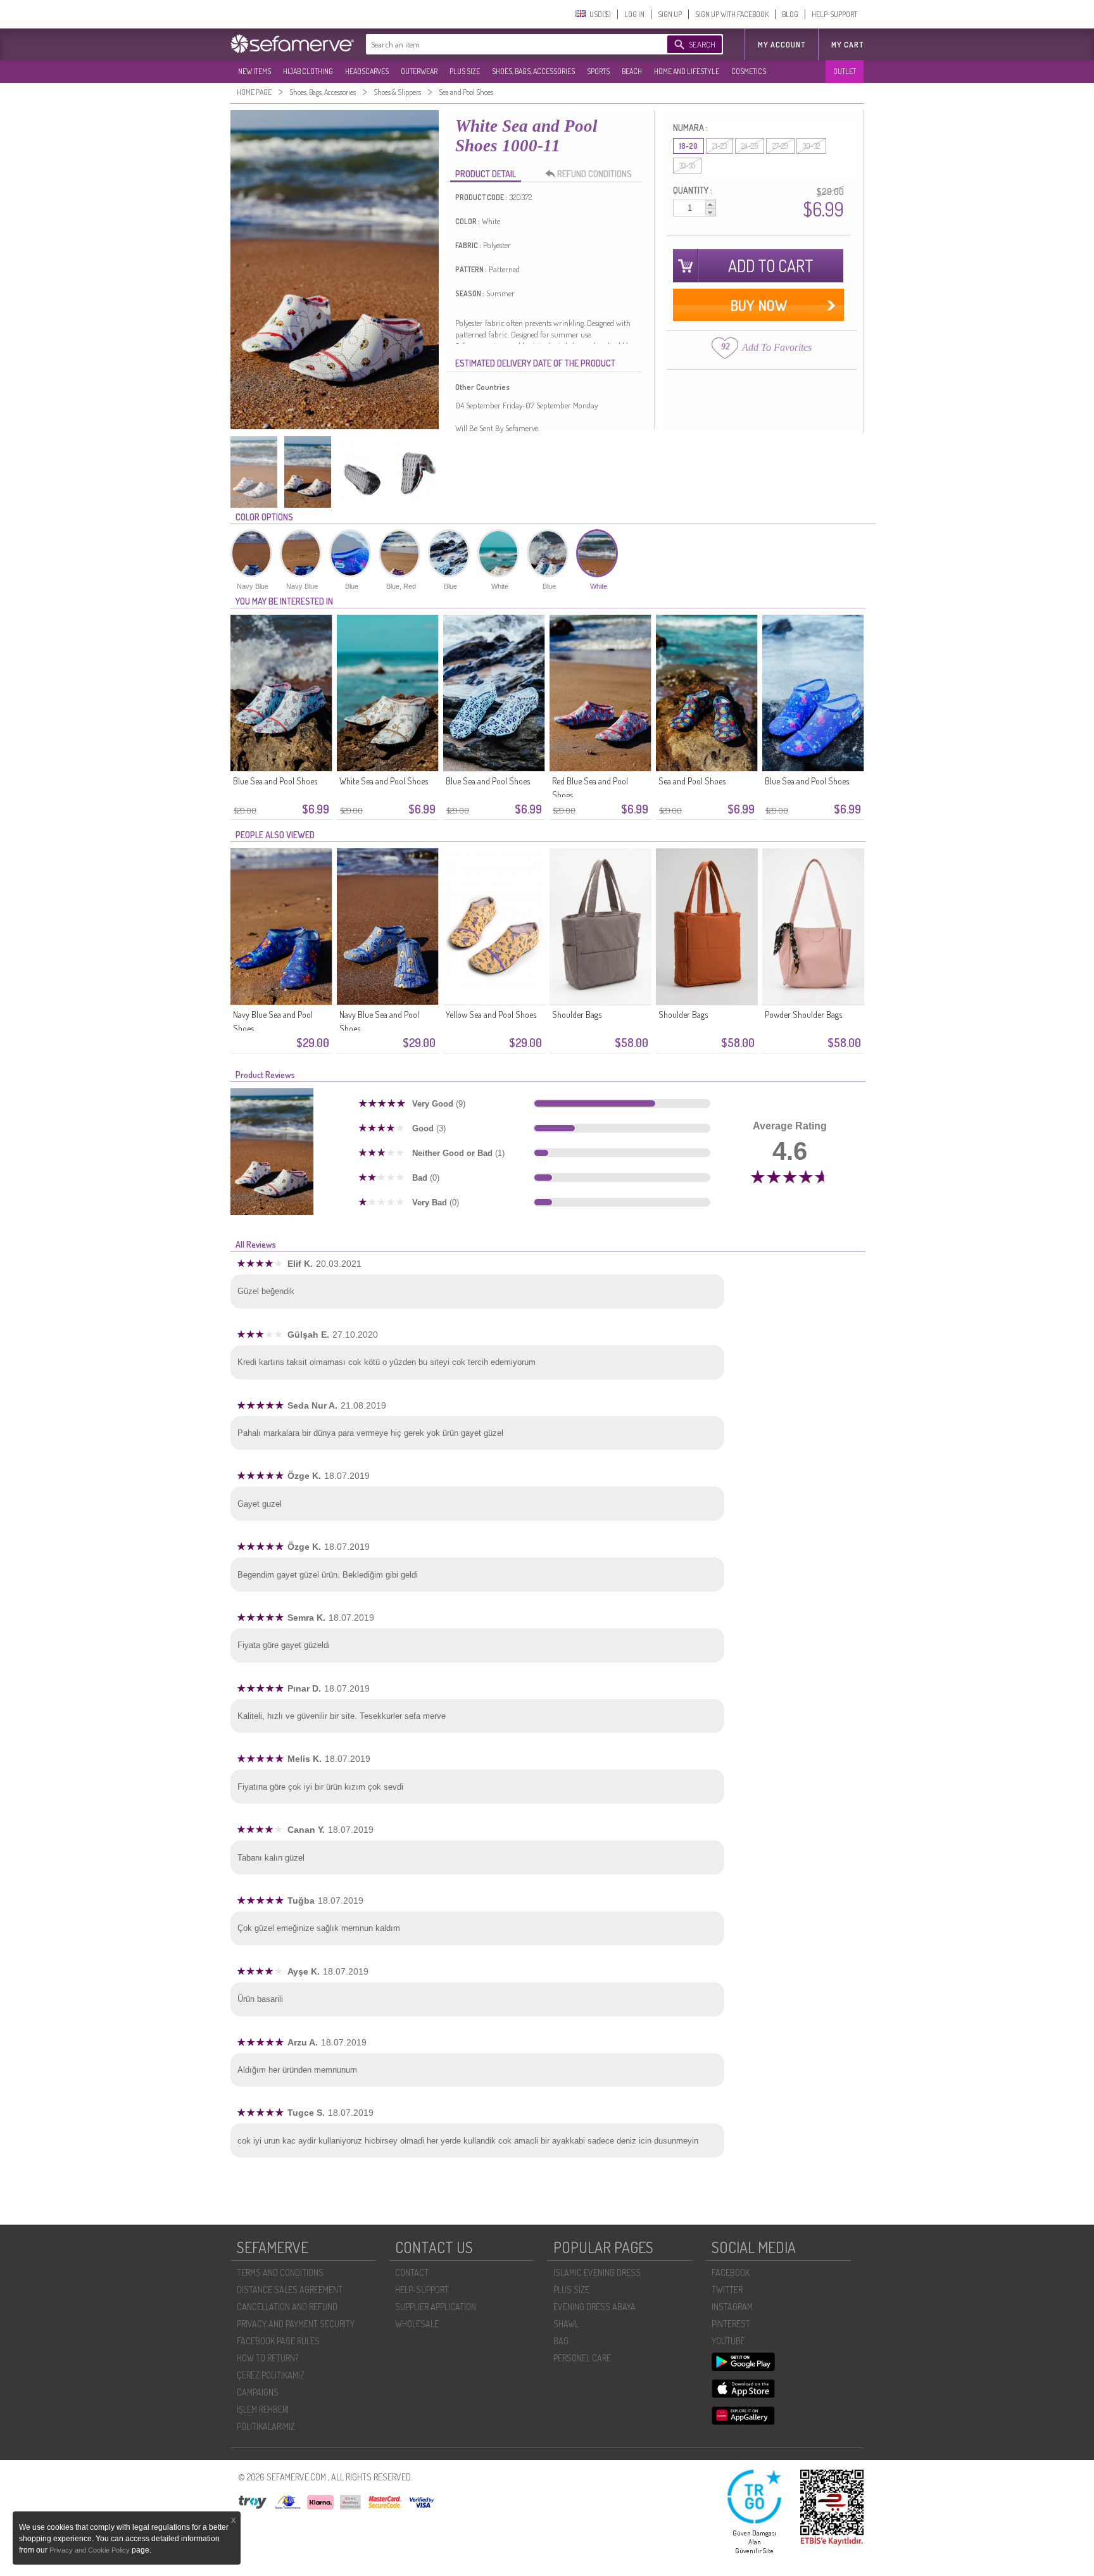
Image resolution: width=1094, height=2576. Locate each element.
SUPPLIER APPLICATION (436, 2307)
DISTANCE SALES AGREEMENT (290, 2290)
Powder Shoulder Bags (803, 1015)
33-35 (687, 166)
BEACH (632, 71)
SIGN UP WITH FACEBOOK (732, 14)
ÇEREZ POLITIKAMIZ (271, 2375)
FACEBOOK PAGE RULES (278, 2341)
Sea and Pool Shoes (692, 781)
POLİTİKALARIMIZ (266, 2426)
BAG (561, 2341)
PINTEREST (731, 2324)
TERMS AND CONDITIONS (280, 2272)
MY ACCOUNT (782, 45)
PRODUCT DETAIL (486, 174)
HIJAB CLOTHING (308, 71)
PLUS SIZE (465, 71)
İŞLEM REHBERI (263, 2409)
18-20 (688, 146)
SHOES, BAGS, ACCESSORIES (533, 71)
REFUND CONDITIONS (594, 174)
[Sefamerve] (295, 44)
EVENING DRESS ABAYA (594, 2307)
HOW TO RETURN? (267, 2358)
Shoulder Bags (577, 1015)
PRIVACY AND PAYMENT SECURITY (296, 2324)
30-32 (811, 146)
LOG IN (634, 14)
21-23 (720, 146)
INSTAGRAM (732, 2307)
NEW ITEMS (255, 71)
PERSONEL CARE (582, 2358)
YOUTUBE (728, 2341)
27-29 (780, 146)
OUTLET (845, 71)
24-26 (750, 146)
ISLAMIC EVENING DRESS (597, 2272)
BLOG (790, 14)
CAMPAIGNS (258, 2392)
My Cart (847, 45)
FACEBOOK (731, 2272)
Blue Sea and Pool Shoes (275, 781)
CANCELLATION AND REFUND (287, 2307)
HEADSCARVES (367, 71)
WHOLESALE (417, 2324)
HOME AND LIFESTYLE (687, 71)
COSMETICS (749, 71)
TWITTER (727, 2290)
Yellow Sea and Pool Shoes (491, 1015)
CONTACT (412, 2272)
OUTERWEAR (419, 71)
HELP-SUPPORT (834, 14)
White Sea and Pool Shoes (384, 781)
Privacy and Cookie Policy (91, 2550)
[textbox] (504, 44)
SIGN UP (670, 14)
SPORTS (598, 71)
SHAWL (566, 2324)
